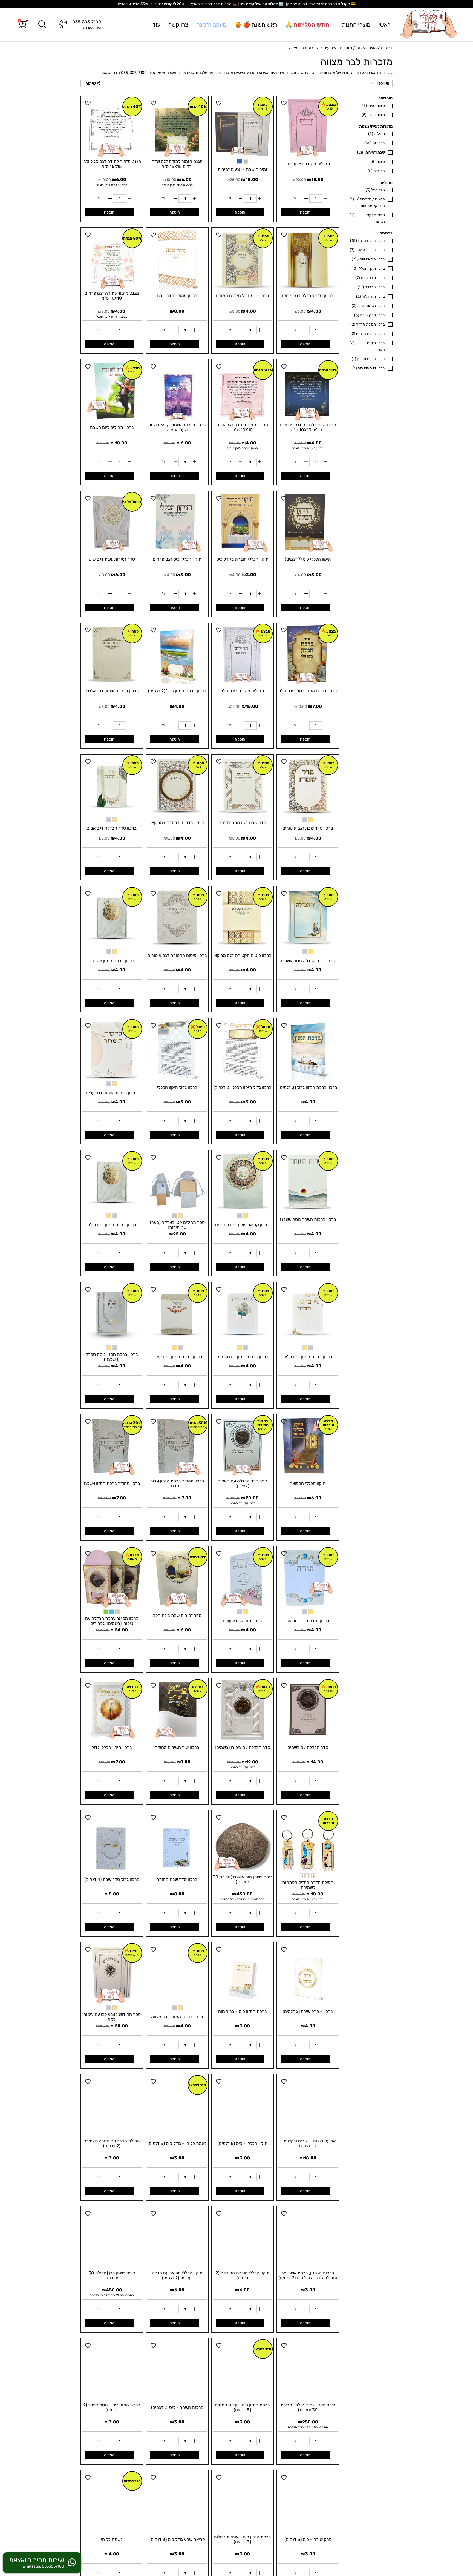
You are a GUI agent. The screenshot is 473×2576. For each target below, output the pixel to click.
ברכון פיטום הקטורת (367, 346)
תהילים (377, 134)
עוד (156, 25)
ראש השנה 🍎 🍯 (256, 25)
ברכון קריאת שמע (368, 259)
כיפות (378, 162)
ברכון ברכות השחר (367, 250)
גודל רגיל (375, 190)
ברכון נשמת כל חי (368, 306)
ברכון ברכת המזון (367, 241)
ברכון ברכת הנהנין (368, 334)
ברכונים (375, 143)
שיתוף (91, 83)
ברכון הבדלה (371, 287)
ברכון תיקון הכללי (368, 269)
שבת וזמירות (371, 152)
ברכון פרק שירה (370, 315)
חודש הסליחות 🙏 (307, 25)
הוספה (305, 212)
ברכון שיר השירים (369, 368)
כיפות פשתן (373, 115)
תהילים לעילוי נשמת (367, 218)
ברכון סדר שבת (370, 278)
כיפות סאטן (373, 106)
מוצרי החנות (355, 25)
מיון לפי (383, 83)
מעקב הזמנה (211, 25)
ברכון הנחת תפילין (368, 359)
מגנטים (376, 171)
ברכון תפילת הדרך (368, 324)
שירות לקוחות (92, 28)
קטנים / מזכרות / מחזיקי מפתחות (367, 203)
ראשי (384, 25)
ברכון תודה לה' (370, 296)
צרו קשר (178, 25)
